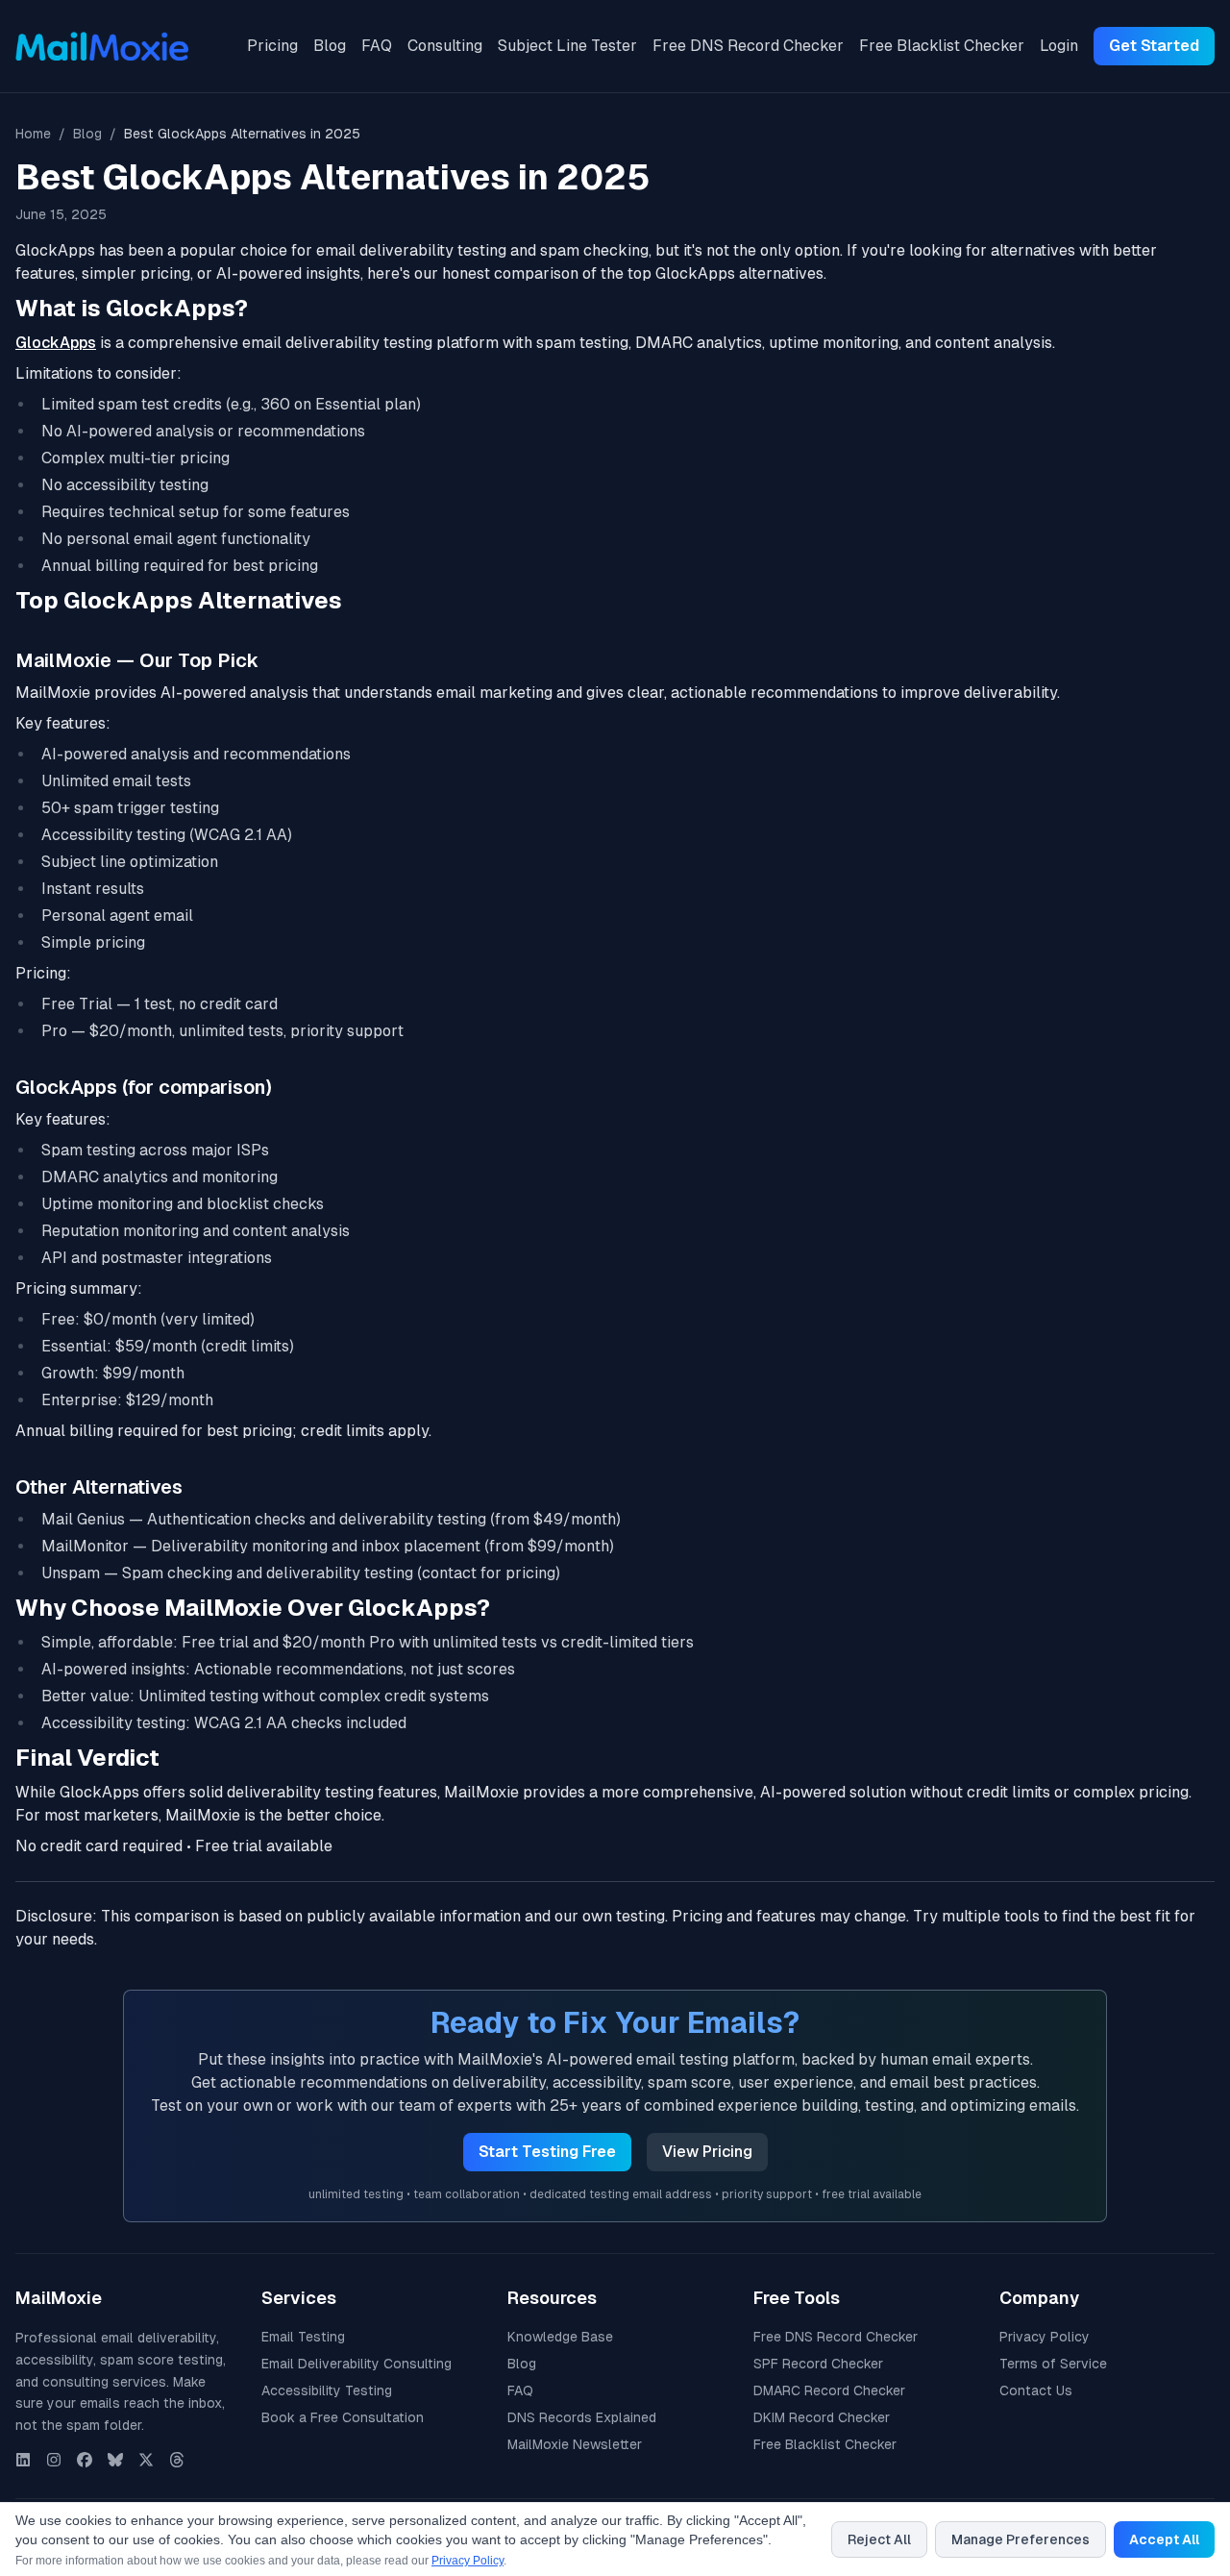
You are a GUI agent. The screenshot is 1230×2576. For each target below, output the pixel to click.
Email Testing (303, 2337)
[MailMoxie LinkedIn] (23, 2460)
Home (33, 134)
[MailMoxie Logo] (102, 46)
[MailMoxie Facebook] (85, 2460)
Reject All (879, 2539)
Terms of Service (1053, 2364)
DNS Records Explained (582, 2417)
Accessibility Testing (327, 2390)
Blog (330, 46)
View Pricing (707, 2152)
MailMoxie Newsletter (575, 2444)
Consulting (445, 46)
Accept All (1164, 2539)
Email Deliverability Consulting (357, 2364)
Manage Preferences (1021, 2539)
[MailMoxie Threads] (177, 2460)
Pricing (272, 46)
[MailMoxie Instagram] (54, 2460)
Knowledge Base (560, 2337)
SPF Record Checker (818, 2364)
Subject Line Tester (567, 46)
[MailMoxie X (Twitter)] (146, 2460)
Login (1059, 46)
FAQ (377, 46)
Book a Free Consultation (343, 2417)
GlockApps (56, 343)
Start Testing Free (547, 2152)
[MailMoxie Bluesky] (115, 2460)
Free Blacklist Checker (942, 46)
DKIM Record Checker (822, 2417)
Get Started (1154, 46)
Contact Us (1036, 2390)
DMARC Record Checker (829, 2390)
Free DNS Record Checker (748, 46)
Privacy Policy (1045, 2337)
